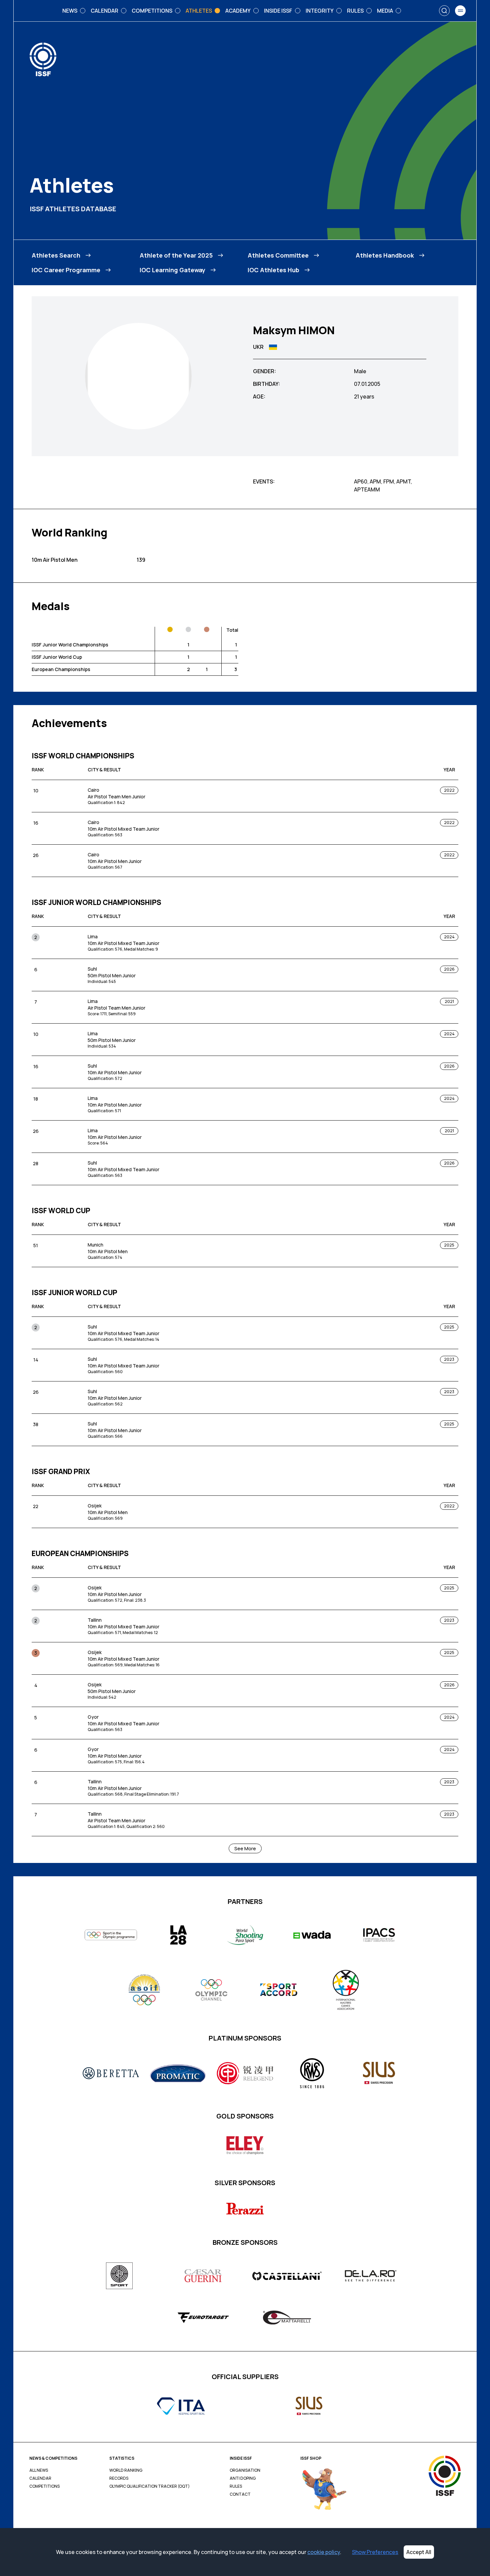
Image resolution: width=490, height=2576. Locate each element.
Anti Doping (243, 2478)
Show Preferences (375, 2552)
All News (39, 2470)
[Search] (444, 11)
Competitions (44, 2486)
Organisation (245, 2470)
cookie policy (324, 2552)
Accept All (419, 2552)
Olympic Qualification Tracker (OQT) (149, 2486)
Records (119, 2478)
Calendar (40, 2478)
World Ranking (126, 2470)
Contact (240, 2494)
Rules (236, 2486)
